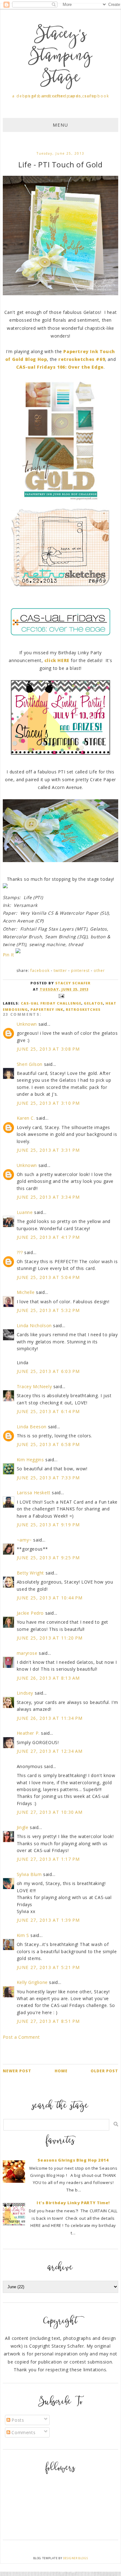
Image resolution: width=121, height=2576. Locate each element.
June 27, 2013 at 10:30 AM (50, 1812)
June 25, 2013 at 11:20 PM (50, 1638)
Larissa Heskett (34, 1493)
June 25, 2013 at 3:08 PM (48, 1049)
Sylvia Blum (29, 1874)
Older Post (104, 2071)
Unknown (27, 1024)
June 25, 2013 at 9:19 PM (48, 1525)
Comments (23, 2432)
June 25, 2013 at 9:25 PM (48, 1558)
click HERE (58, 660)
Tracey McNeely (34, 1386)
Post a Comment (21, 2037)
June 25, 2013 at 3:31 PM (48, 1150)
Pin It (9, 955)
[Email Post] (60, 995)
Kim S (23, 1935)
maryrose (27, 1653)
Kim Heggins (30, 1460)
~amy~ (24, 1540)
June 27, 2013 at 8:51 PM (48, 2021)
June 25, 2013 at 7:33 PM (48, 1478)
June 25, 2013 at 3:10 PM (48, 1103)
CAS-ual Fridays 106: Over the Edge (60, 367)
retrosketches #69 (82, 359)
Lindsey (25, 1693)
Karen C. (26, 1118)
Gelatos (93, 1003)
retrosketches (83, 1009)
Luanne (25, 1212)
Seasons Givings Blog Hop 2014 (73, 2160)
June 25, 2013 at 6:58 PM (48, 1444)
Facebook (40, 971)
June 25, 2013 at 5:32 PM (48, 1310)
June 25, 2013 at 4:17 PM (48, 1237)
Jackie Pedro (30, 1613)
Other (99, 971)
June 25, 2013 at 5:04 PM (48, 1277)
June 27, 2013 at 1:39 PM (48, 1920)
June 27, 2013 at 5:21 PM (48, 1967)
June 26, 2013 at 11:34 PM (50, 1718)
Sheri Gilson (30, 1064)
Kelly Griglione (32, 1982)
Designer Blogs (75, 2558)
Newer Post (17, 2071)
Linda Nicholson (34, 1325)
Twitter (60, 971)
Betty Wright (30, 1573)
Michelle (26, 1292)
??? (20, 1252)
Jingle (23, 1827)
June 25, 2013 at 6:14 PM (48, 1411)
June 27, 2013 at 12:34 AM (50, 1751)
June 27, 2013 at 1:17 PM (48, 1859)
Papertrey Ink (47, 1009)
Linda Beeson (32, 1427)
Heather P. (28, 1733)
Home (61, 2071)
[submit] (116, 2124)
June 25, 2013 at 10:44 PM (50, 1598)
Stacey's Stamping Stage (60, 57)
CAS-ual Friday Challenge (51, 1003)
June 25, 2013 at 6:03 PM (48, 1371)
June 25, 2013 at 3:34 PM (48, 1197)
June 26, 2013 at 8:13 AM (48, 1678)
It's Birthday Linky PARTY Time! (73, 2203)
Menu (60, 125)
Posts (17, 2420)
